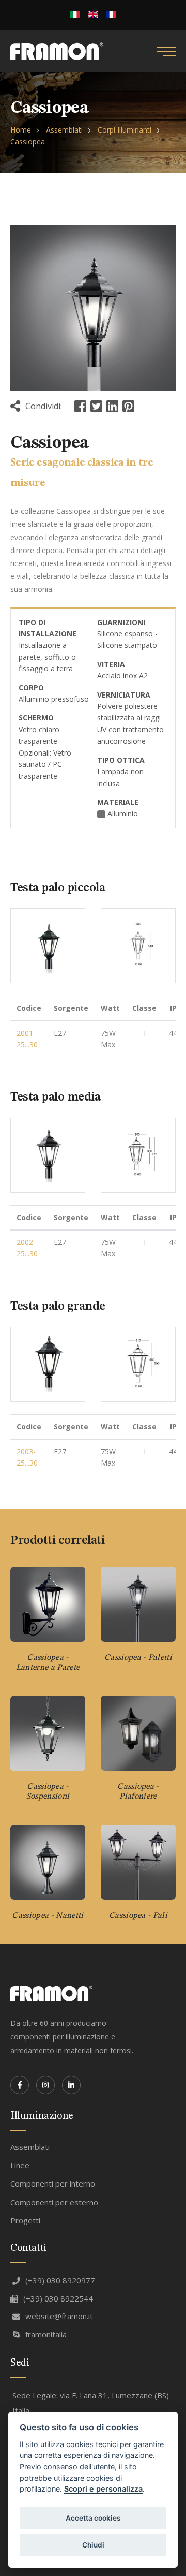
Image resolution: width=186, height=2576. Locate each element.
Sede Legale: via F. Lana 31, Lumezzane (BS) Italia (91, 2403)
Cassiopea (28, 142)
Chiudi (93, 2545)
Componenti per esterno (54, 2202)
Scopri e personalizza (103, 2489)
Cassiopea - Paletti (138, 1658)
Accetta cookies (93, 2518)
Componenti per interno (53, 2183)
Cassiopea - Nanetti (48, 1916)
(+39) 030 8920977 (60, 2280)
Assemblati (64, 130)
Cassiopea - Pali (138, 1916)
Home (21, 130)
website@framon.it (59, 2316)
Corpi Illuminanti (125, 130)
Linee (20, 2165)
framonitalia (46, 2334)
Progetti (25, 2220)
